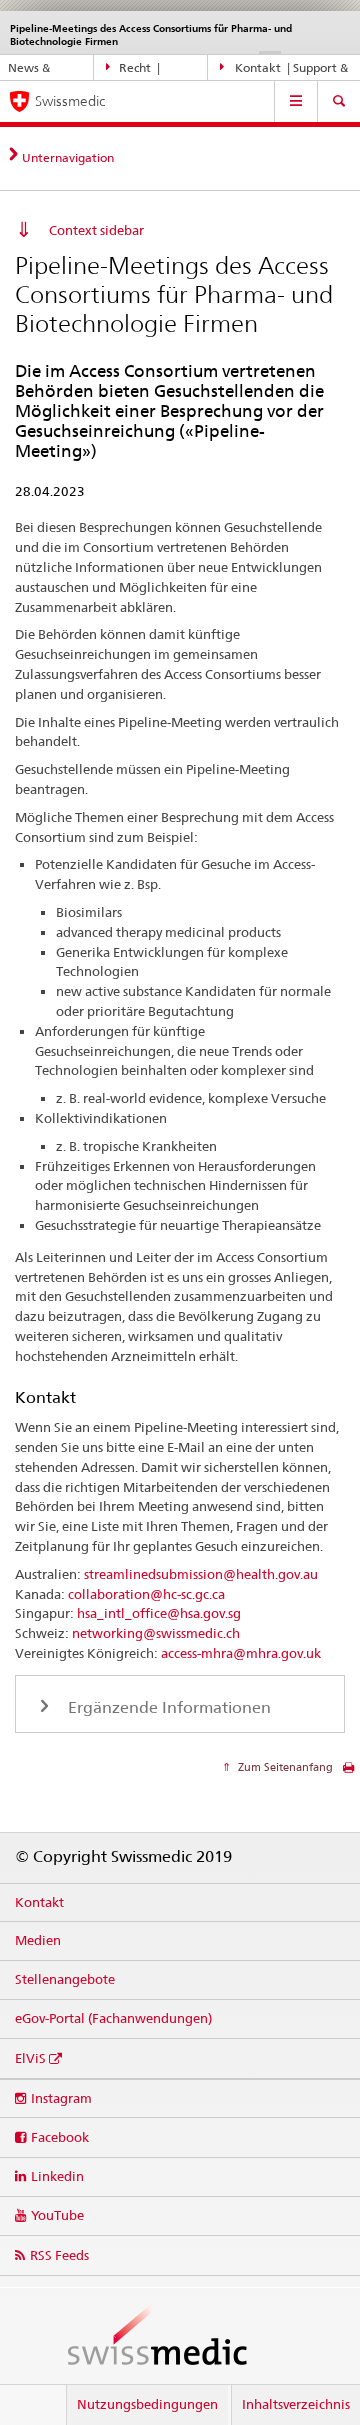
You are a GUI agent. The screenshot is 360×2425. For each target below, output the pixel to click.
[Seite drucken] (348, 1772)
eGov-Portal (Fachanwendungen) (113, 2018)
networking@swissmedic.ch (156, 1633)
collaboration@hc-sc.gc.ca (146, 1594)
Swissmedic (70, 101)
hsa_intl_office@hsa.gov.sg (159, 1613)
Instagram (61, 2098)
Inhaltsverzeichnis (296, 2404)
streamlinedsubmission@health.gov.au (201, 1574)
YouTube (57, 2215)
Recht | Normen (133, 71)
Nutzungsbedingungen (147, 2404)
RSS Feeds (59, 2255)
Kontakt (39, 1902)
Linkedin (57, 2176)
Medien (38, 1940)
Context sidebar (96, 230)
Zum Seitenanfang (284, 1767)
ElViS (30, 2058)
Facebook (60, 2137)
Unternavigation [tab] (68, 157)
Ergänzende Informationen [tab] (167, 1707)
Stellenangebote (65, 1979)
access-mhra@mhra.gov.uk (241, 1653)
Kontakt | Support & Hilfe (284, 71)
